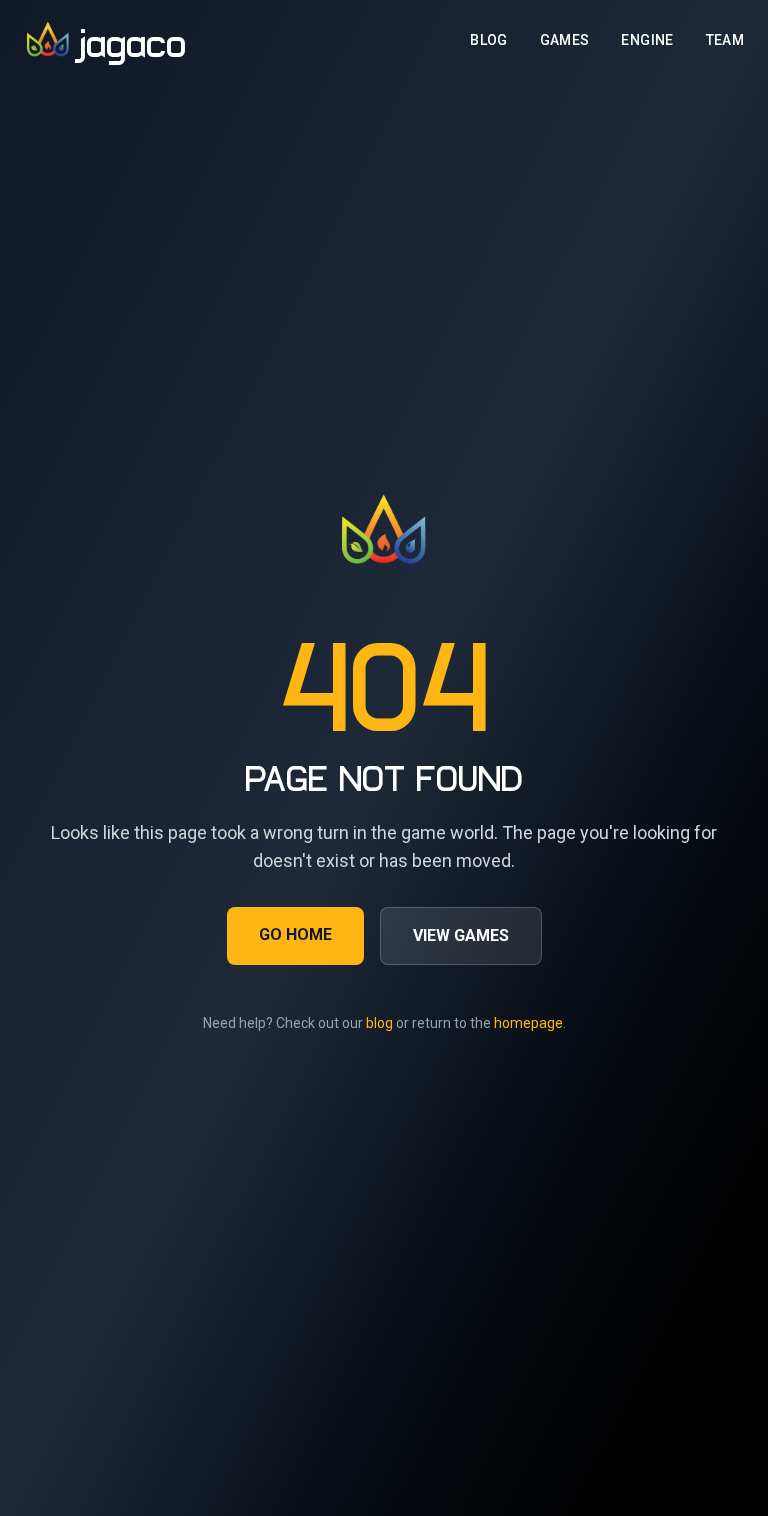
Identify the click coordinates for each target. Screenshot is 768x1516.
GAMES (565, 40)
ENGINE (647, 40)
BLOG (488, 40)
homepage (528, 1023)
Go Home (295, 934)
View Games (461, 935)
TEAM (725, 40)
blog (379, 1023)
